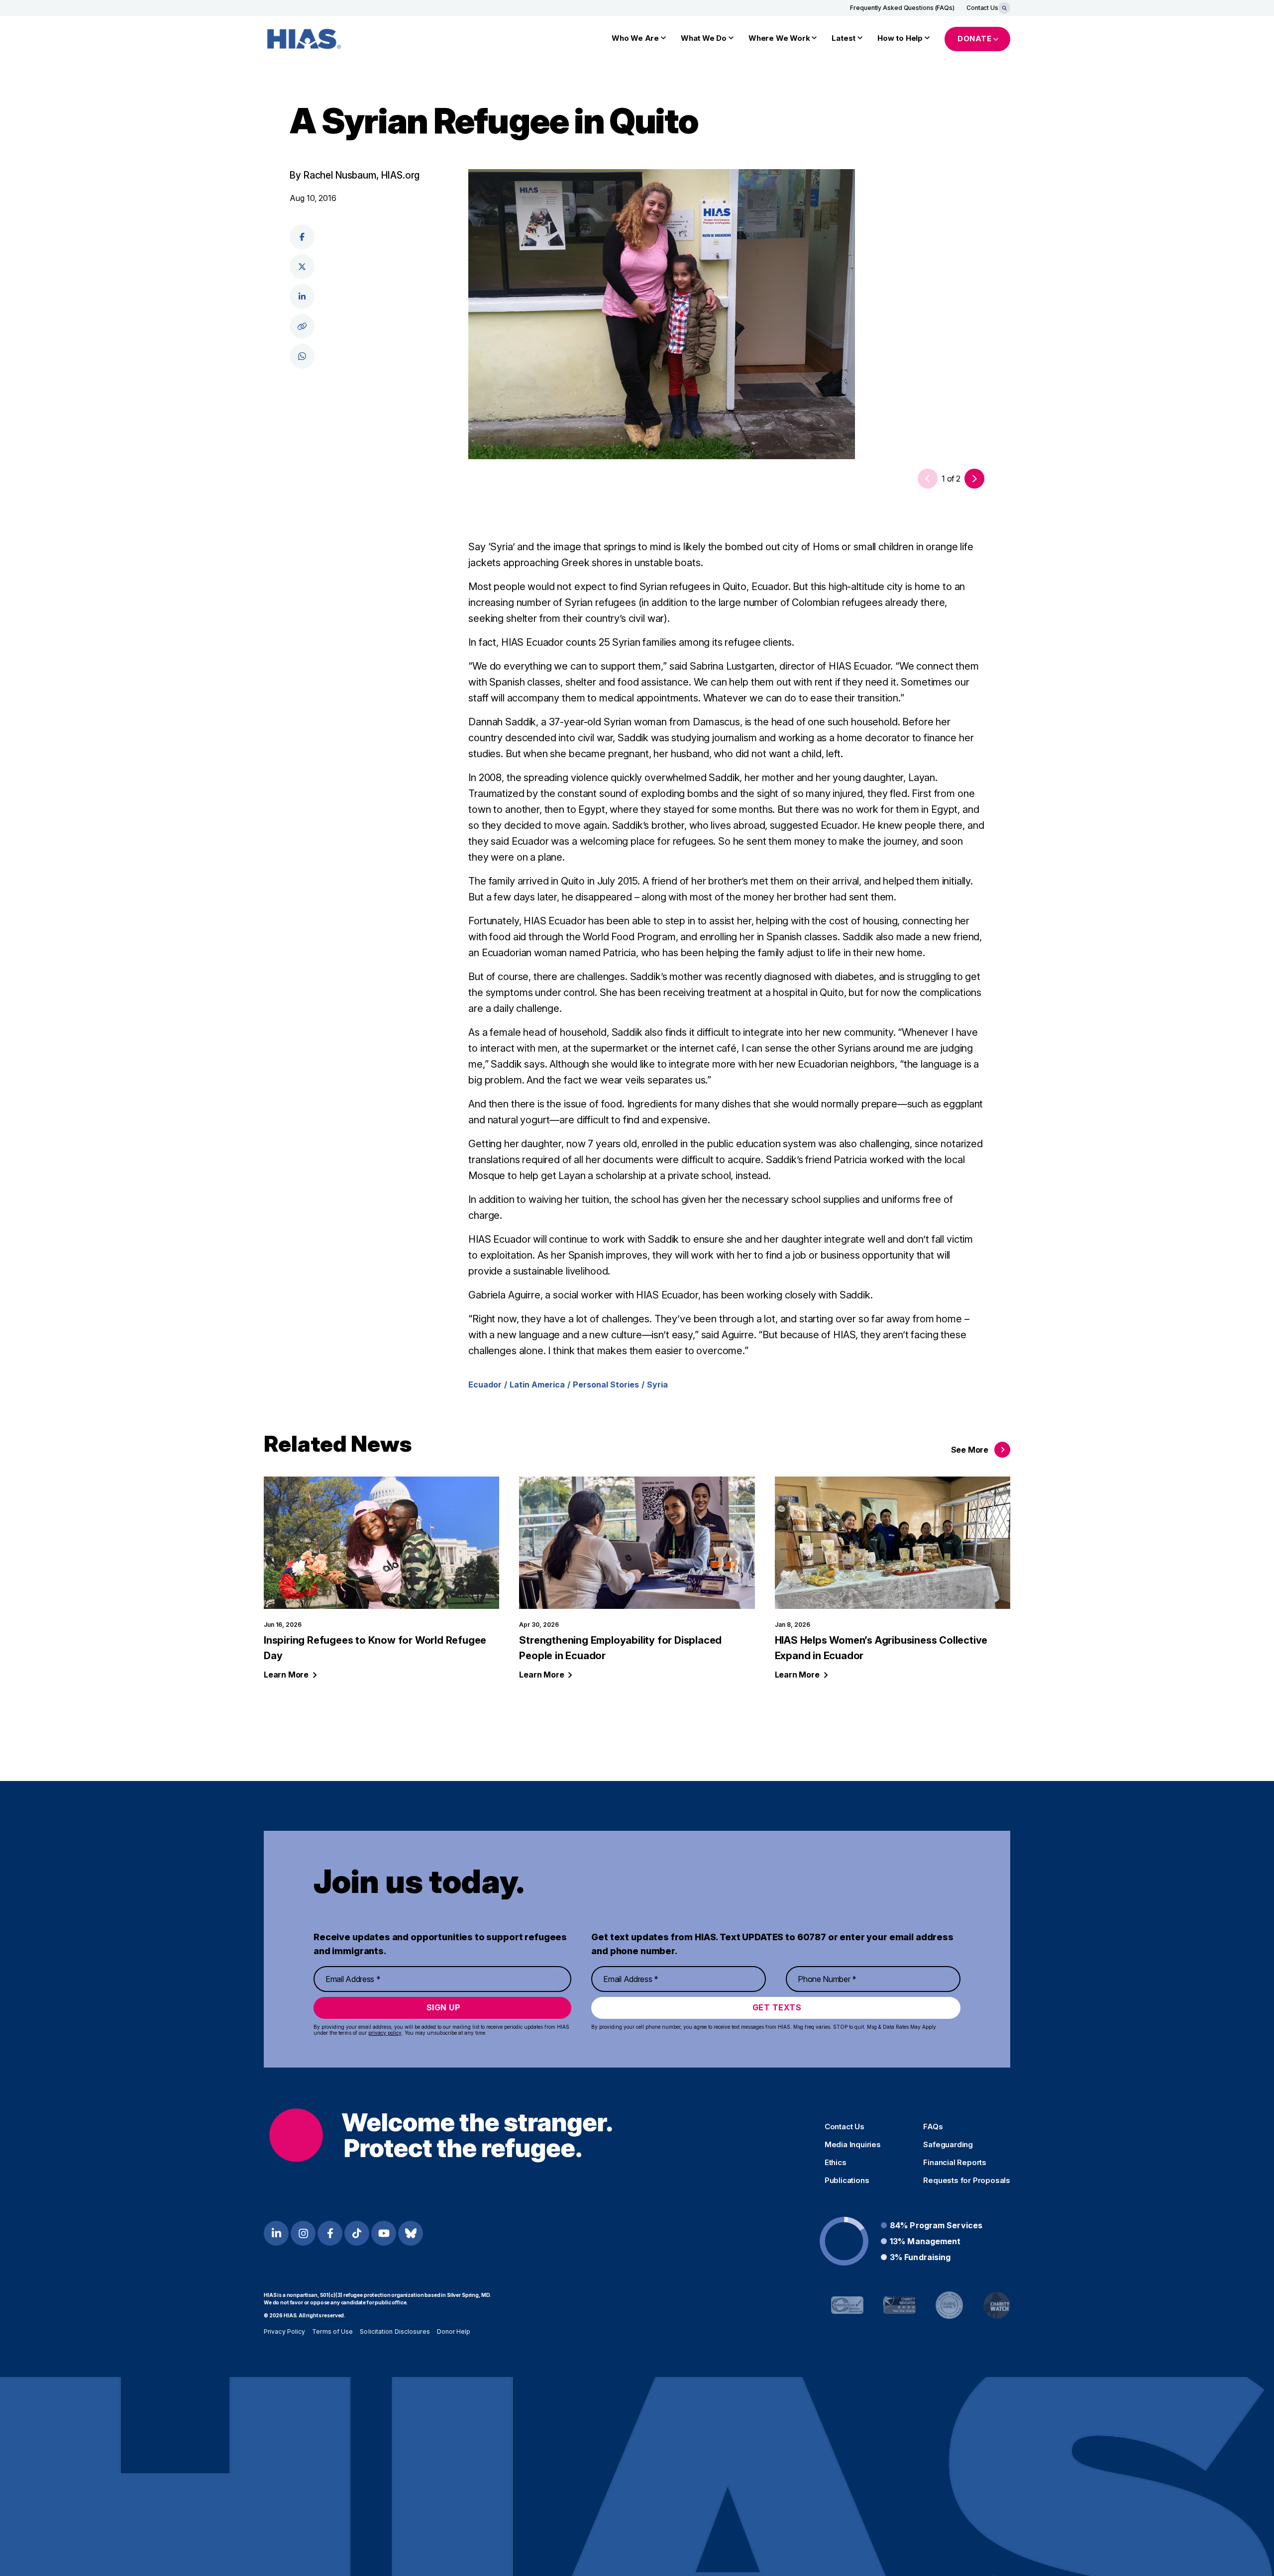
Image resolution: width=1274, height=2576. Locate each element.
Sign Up (444, 2007)
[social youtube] (384, 2233)
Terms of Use (332, 2331)
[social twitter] (302, 267)
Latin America (537, 1385)
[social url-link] (302, 326)
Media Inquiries (853, 2145)
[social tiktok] (357, 2233)
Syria (657, 1385)
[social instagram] (303, 2233)
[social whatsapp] (302, 356)
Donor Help (454, 2331)
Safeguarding (948, 2145)
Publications (847, 2180)
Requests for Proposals (967, 2180)
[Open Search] (1004, 8)
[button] (974, 479)
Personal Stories (606, 1385)
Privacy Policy (284, 2331)
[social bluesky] (411, 2233)
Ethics (836, 2163)
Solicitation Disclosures (395, 2331)
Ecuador (485, 1385)
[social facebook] (302, 237)
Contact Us (982, 8)
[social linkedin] (302, 297)
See (970, 1450)
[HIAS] (441, 2135)
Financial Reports (955, 2163)
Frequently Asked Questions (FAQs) (902, 8)
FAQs (933, 2127)
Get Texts (777, 2007)
